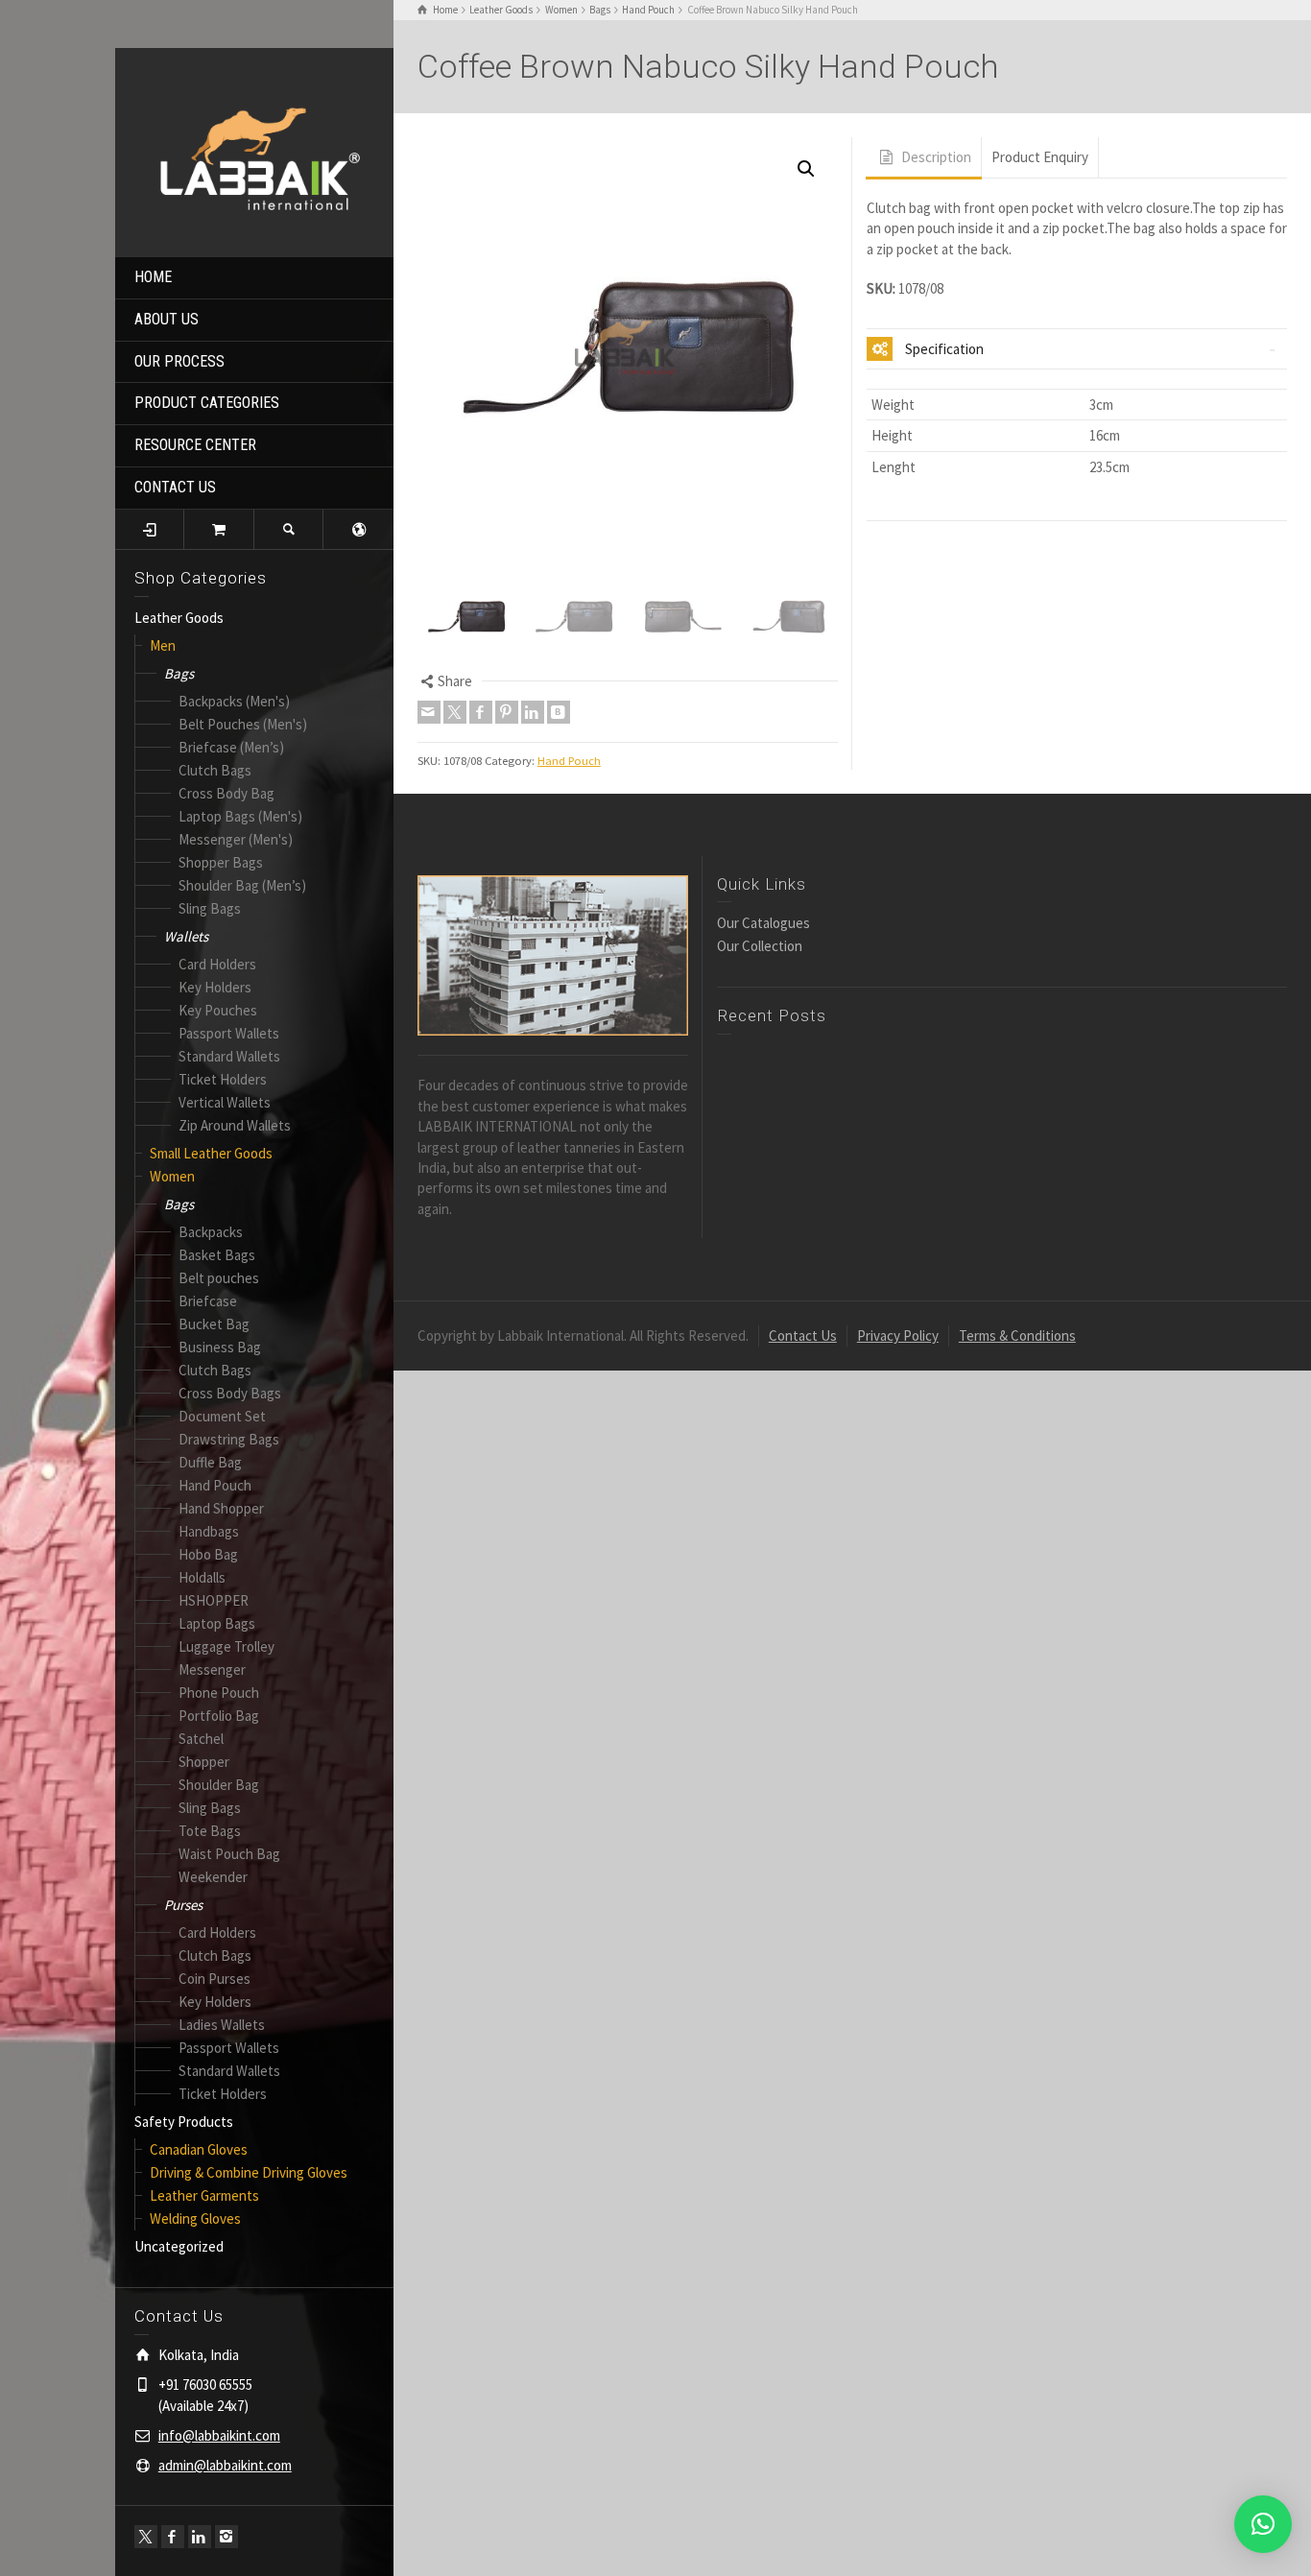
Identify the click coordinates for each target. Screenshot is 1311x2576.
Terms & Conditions (1017, 1336)
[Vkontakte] (559, 712)
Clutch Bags (215, 770)
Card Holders (217, 964)
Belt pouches (219, 1278)
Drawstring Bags (229, 1439)
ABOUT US (167, 319)
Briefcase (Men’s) (231, 747)
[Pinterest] (507, 712)
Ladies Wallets (222, 2025)
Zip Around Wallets (235, 1125)
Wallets (186, 936)
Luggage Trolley (226, 1646)
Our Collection (760, 946)
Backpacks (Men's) (234, 701)
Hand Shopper (221, 1508)
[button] (806, 169)
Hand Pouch (215, 1485)
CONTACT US (175, 487)
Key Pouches (218, 1010)
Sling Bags (210, 908)
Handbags (209, 1531)
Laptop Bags (217, 1623)
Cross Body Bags (230, 1393)
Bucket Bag (214, 1324)
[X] (146, 2537)
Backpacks (211, 1232)
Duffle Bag (210, 1462)
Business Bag (220, 1347)
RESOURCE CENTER (195, 445)
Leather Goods (179, 618)
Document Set (222, 1416)
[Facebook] (173, 2537)
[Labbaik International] (254, 150)
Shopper (204, 1762)
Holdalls (202, 1577)
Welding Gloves (195, 2218)
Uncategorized (179, 2246)
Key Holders (215, 987)
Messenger (212, 1670)
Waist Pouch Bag (229, 1854)
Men (163, 645)
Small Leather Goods (211, 1153)
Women (172, 1176)
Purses (183, 1905)
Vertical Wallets (225, 1102)
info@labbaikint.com (219, 2435)
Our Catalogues (763, 923)
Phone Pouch (219, 1693)
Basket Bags (217, 1255)
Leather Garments (204, 2195)
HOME (153, 277)
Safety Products (184, 2122)
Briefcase (208, 1301)
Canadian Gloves (199, 2149)
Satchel (201, 1739)
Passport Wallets (229, 1033)
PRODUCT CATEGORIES (207, 403)
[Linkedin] (200, 2537)
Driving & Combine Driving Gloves (249, 2172)
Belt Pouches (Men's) (243, 724)
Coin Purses (215, 1979)
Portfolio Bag (219, 1716)
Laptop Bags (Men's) (240, 816)
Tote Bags (210, 1831)
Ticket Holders (223, 1079)
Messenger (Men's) (236, 839)
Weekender (213, 1877)
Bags (179, 673)
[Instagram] (226, 2537)
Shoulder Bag (219, 1785)
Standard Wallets (229, 1056)
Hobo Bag (208, 1554)
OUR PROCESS (179, 361)
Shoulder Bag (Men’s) (242, 885)
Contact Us (803, 1336)
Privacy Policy (898, 1336)
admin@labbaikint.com (225, 2465)
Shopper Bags (221, 862)
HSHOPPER (214, 1600)
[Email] (429, 712)
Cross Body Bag (226, 793)
